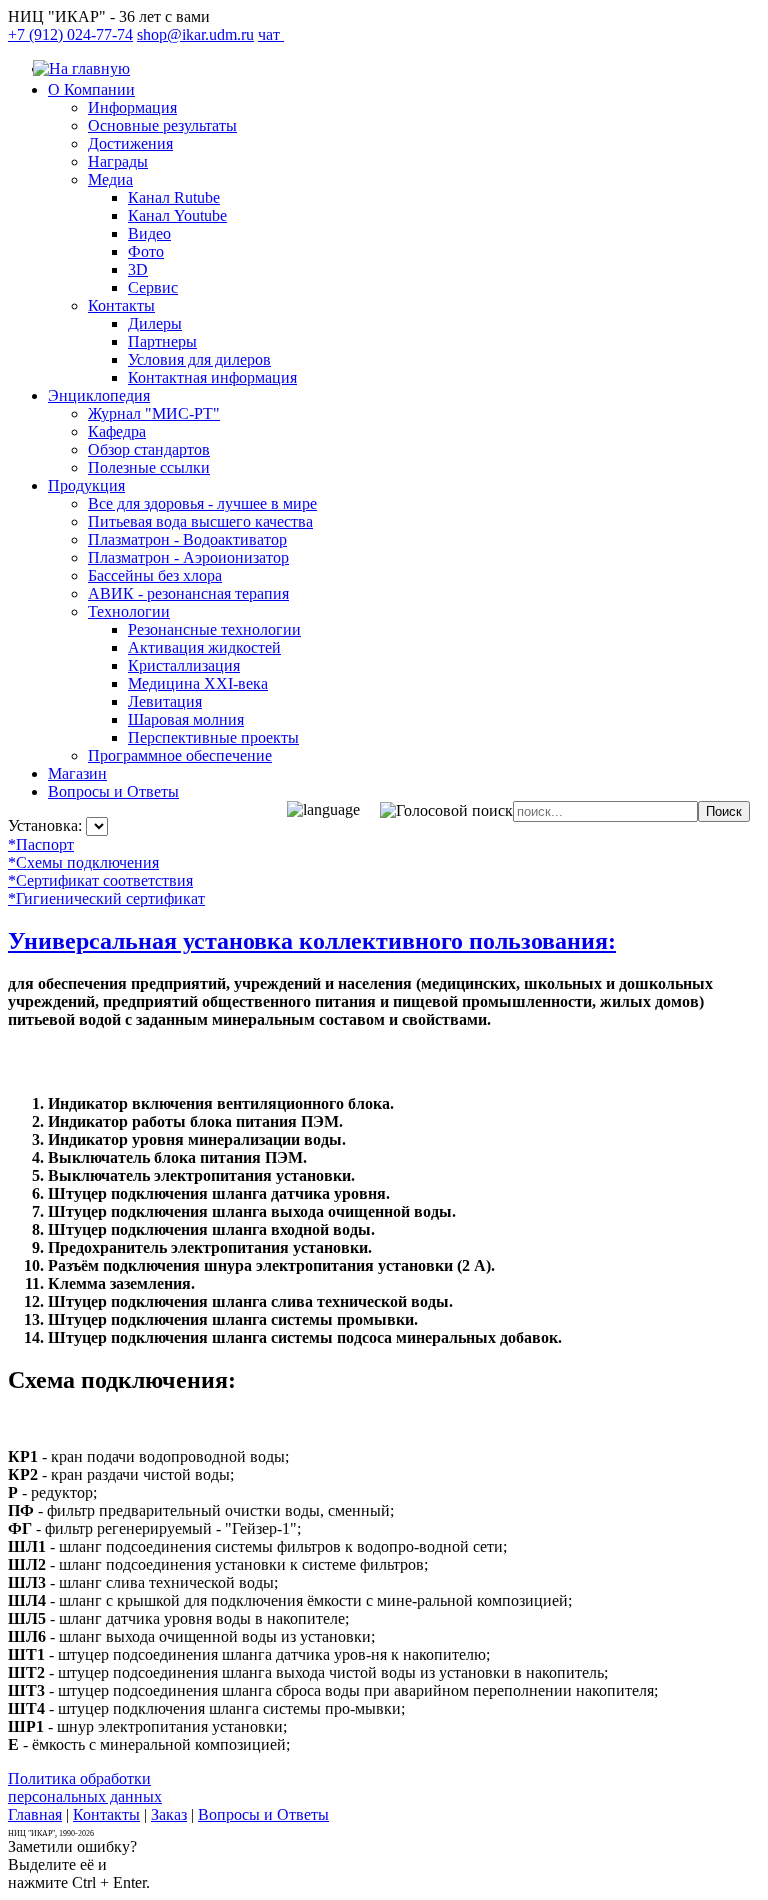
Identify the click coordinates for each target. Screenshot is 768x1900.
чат (271, 34)
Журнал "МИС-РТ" (154, 413)
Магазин (77, 773)
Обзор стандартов (149, 449)
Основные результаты (162, 125)
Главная (35, 1814)
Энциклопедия (99, 395)
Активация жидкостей (204, 647)
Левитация (165, 701)
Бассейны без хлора (155, 575)
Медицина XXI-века (198, 683)
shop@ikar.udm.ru (195, 34)
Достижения (130, 143)
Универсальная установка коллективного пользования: (312, 941)
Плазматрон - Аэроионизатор (188, 557)
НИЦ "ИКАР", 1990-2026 (51, 1833)
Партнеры (162, 341)
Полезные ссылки (149, 467)
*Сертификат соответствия (100, 880)
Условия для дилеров (199, 359)
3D (138, 269)
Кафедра (117, 431)
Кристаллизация (184, 665)
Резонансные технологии (214, 629)
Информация (132, 107)
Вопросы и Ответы (113, 791)
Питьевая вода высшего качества (200, 521)
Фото (146, 251)
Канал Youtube (177, 215)
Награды (118, 161)
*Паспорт (41, 844)
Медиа (110, 179)
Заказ (169, 1814)
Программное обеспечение (180, 755)
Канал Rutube (174, 197)
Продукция (86, 485)
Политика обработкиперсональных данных (85, 1787)
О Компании (91, 89)
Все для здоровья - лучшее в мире (202, 503)
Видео (149, 233)
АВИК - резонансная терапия (188, 593)
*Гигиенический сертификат (106, 898)
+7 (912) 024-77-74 (70, 34)
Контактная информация (212, 377)
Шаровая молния (186, 719)
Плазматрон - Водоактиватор (187, 539)
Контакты (121, 305)
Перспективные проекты (213, 737)
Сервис (153, 287)
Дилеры (155, 323)
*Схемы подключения (83, 862)
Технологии (129, 611)
